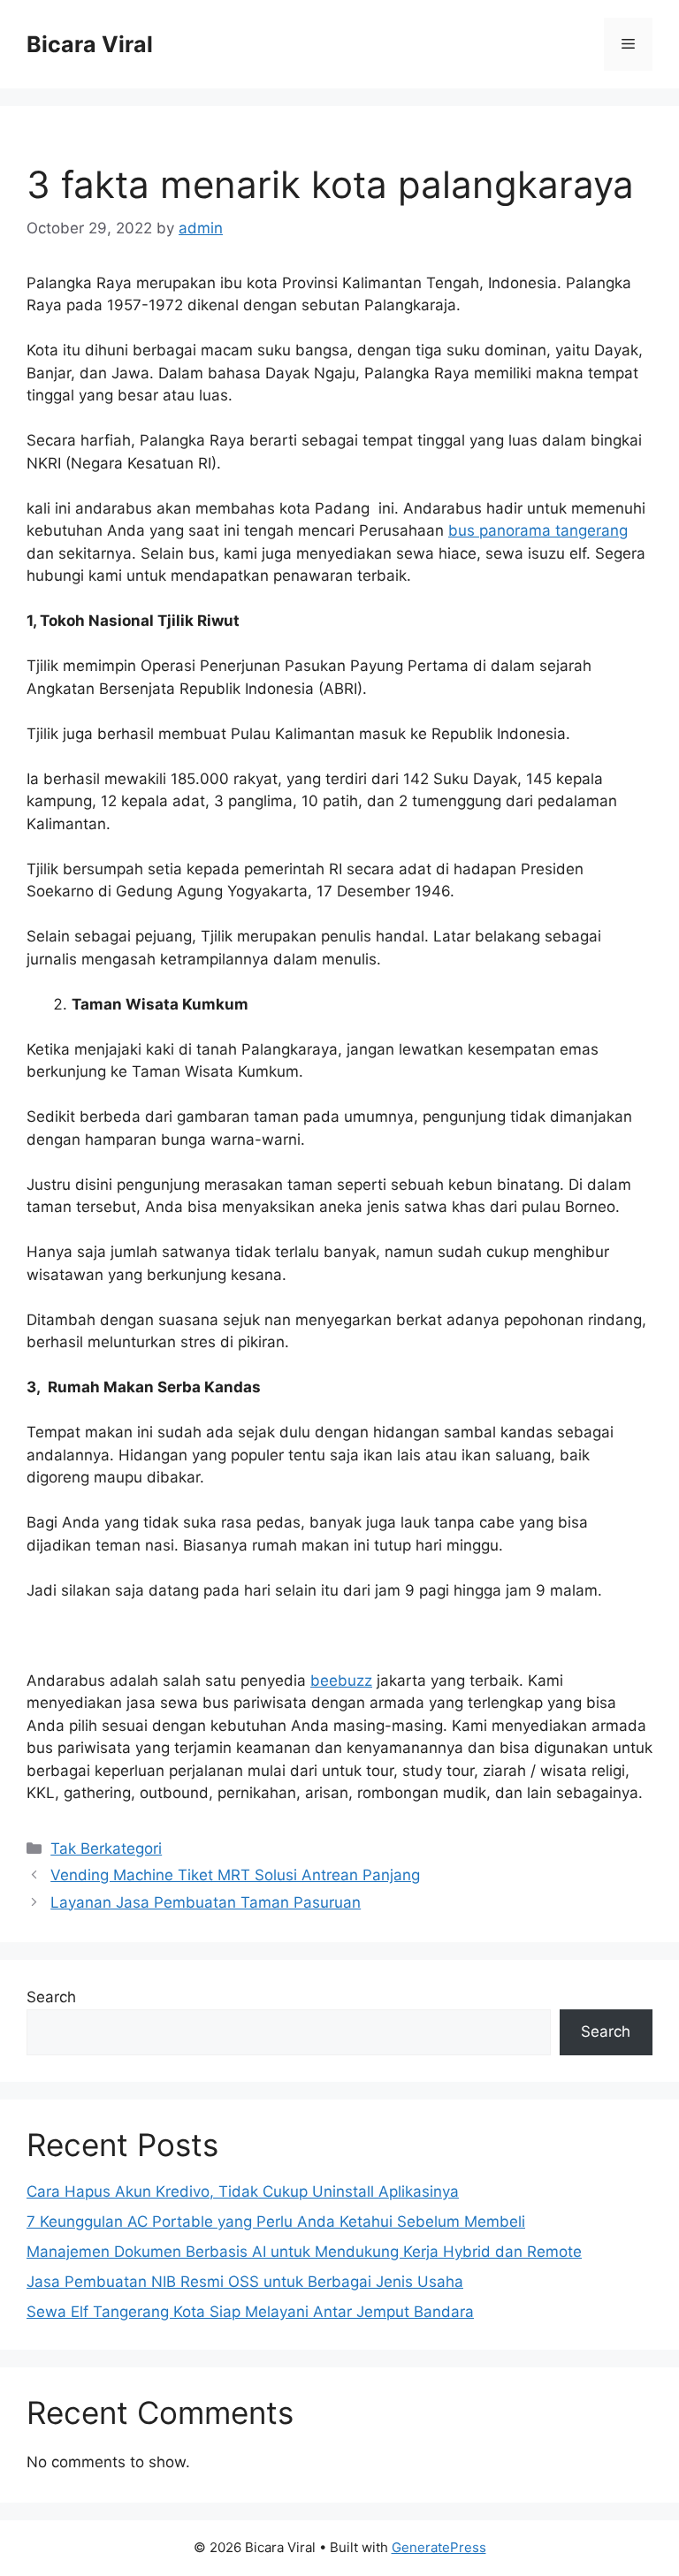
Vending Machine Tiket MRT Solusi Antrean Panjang (235, 1875)
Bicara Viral (90, 44)
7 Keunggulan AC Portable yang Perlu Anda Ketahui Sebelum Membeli (276, 2222)
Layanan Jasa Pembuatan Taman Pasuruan (206, 1902)
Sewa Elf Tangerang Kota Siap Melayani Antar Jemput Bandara (250, 2312)
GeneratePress (439, 2547)
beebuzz (341, 1680)
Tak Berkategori (106, 1848)
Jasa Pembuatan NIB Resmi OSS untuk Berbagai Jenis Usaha (245, 2282)
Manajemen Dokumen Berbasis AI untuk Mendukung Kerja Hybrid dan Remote (304, 2252)
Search (51, 1997)
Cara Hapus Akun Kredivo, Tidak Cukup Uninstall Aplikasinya (243, 2191)
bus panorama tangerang (538, 530)
